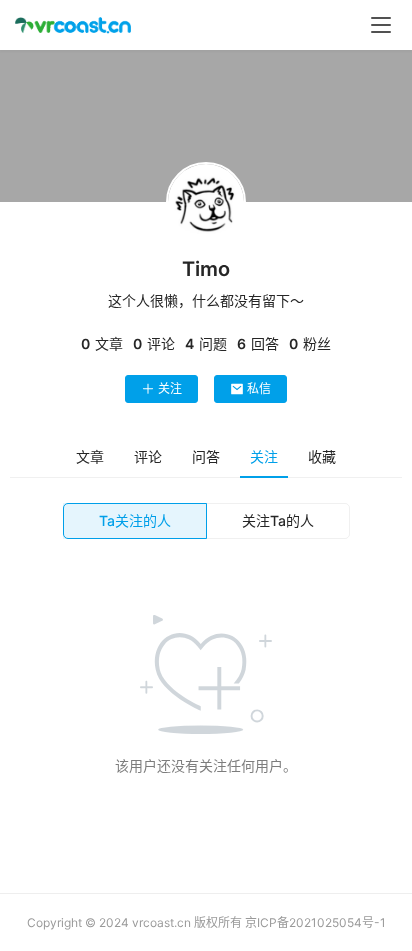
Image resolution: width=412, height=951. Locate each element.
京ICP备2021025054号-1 (315, 922)
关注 (170, 388)
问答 (206, 456)
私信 (259, 388)
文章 (90, 456)
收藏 (322, 456)
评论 (148, 456)
